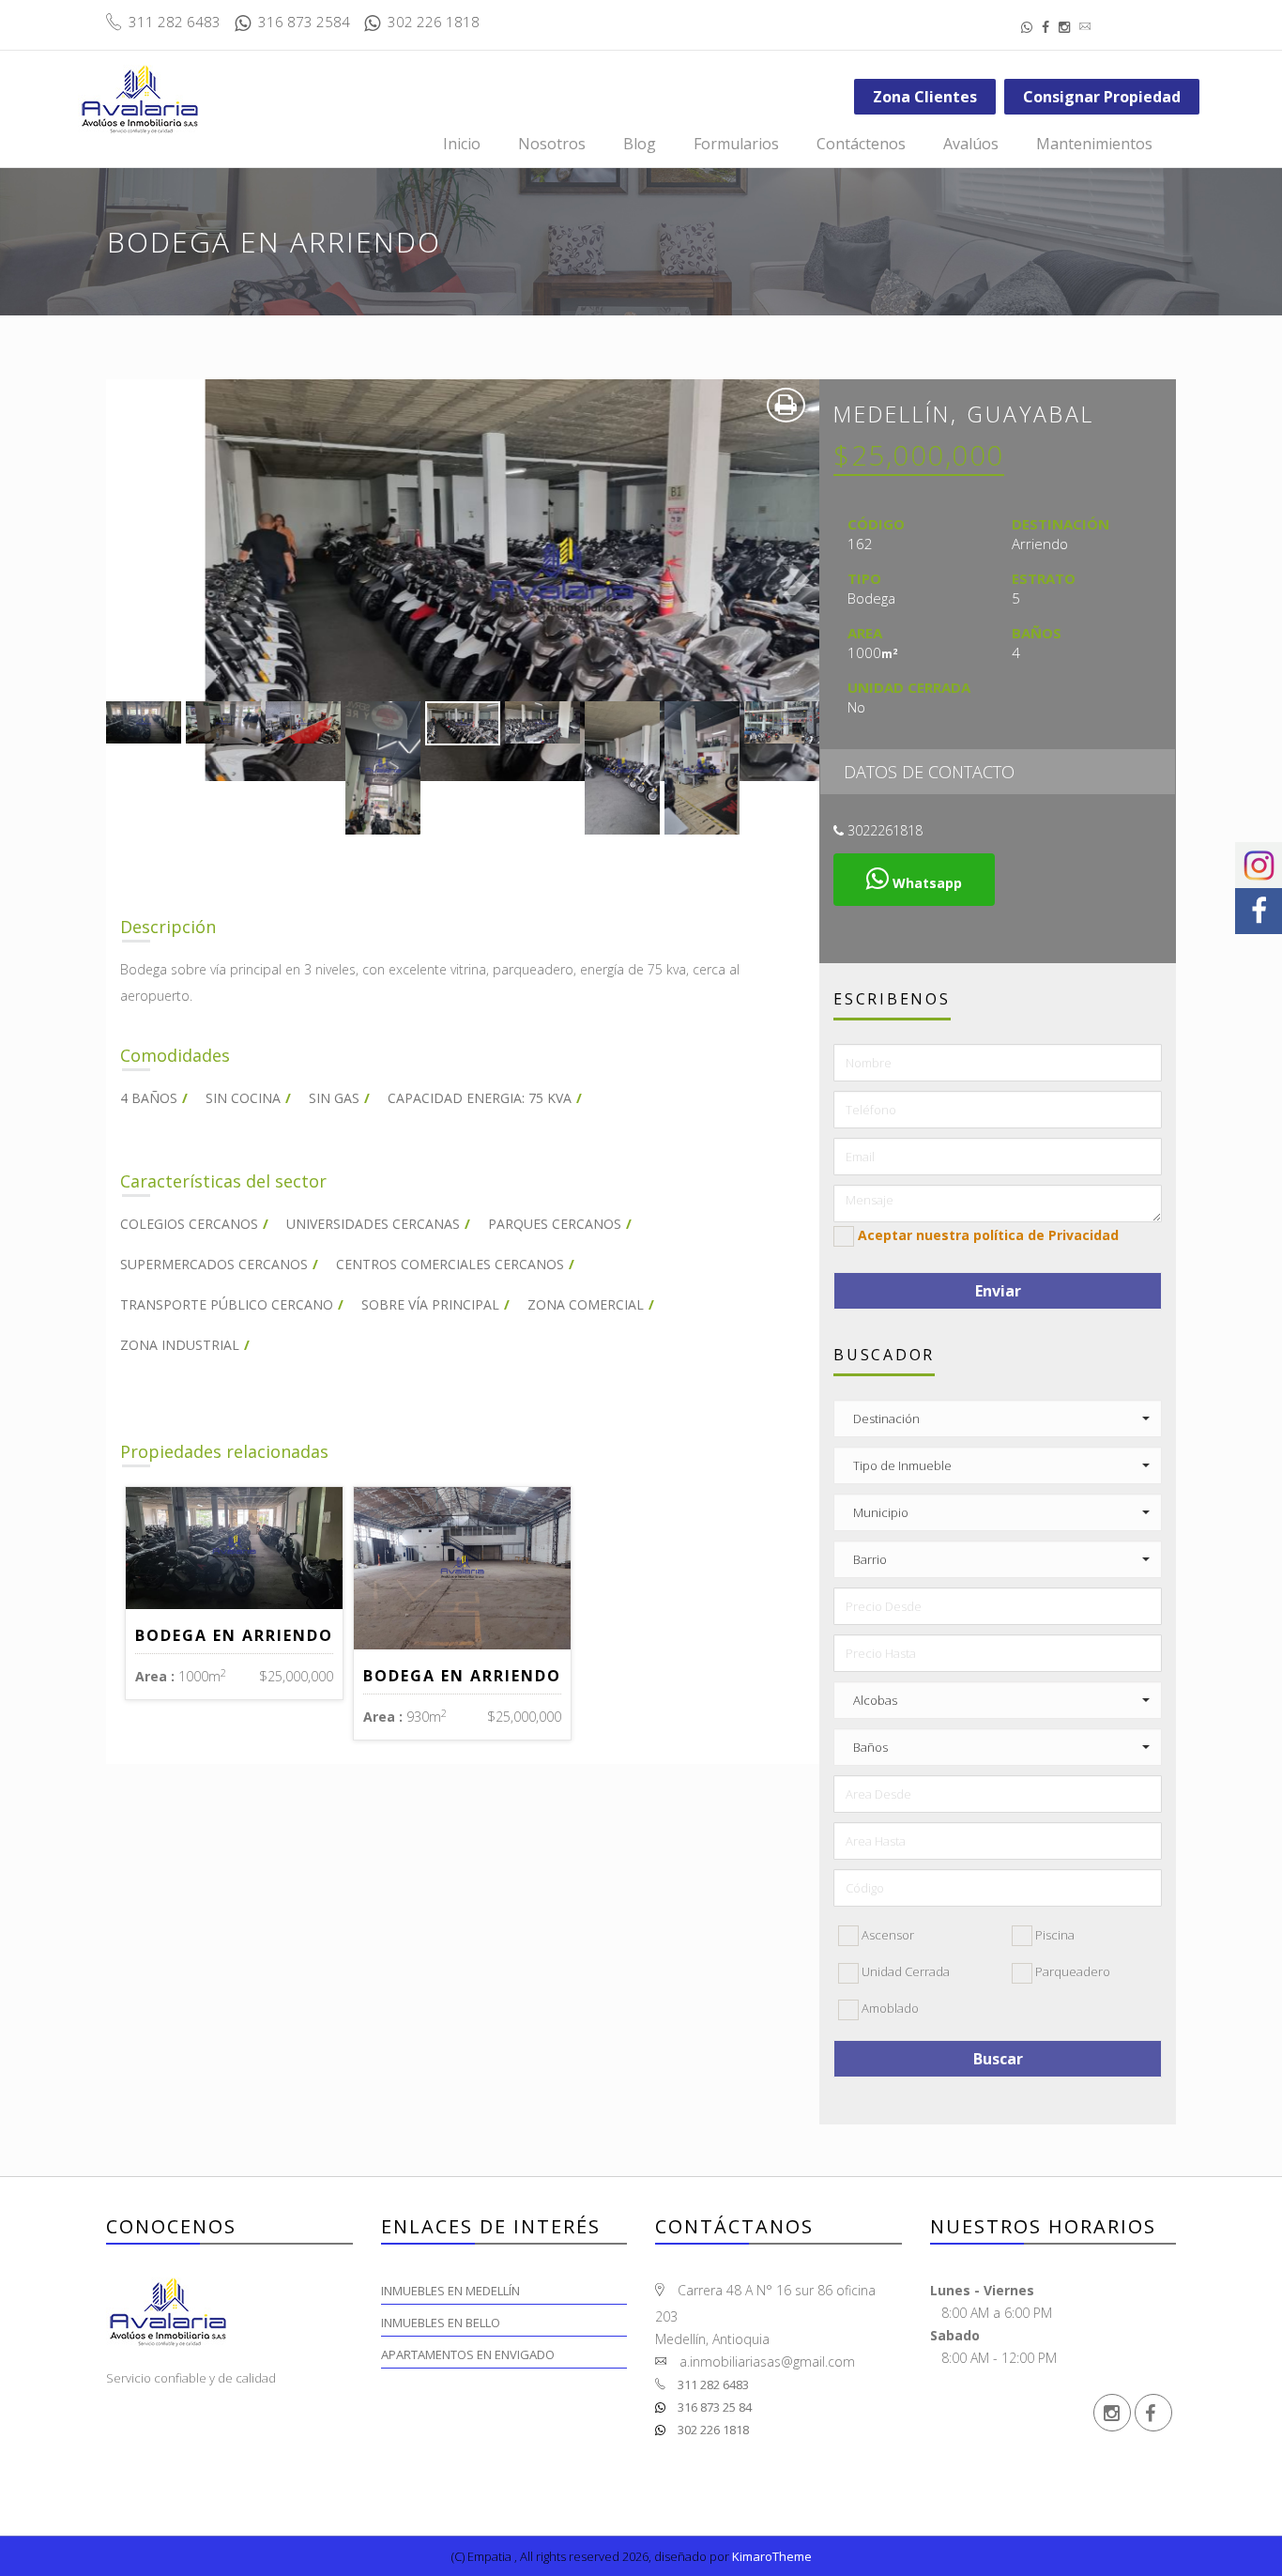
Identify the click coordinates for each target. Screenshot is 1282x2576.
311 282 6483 (712, 2384)
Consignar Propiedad (1102, 97)
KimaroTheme (772, 2556)
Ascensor (886, 1935)
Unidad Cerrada (904, 1971)
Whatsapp (925, 883)
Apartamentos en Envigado (468, 2354)
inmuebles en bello (441, 2323)
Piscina (1053, 1935)
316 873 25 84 (713, 2407)
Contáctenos (861, 144)
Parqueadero (1071, 1971)
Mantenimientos (1094, 144)
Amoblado (889, 2008)
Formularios (736, 144)
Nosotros (552, 144)
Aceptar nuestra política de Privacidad (988, 1235)
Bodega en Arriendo (234, 1635)
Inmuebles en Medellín (450, 2291)
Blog (640, 144)
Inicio (462, 144)
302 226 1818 (712, 2430)
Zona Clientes (925, 97)
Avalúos (971, 144)
